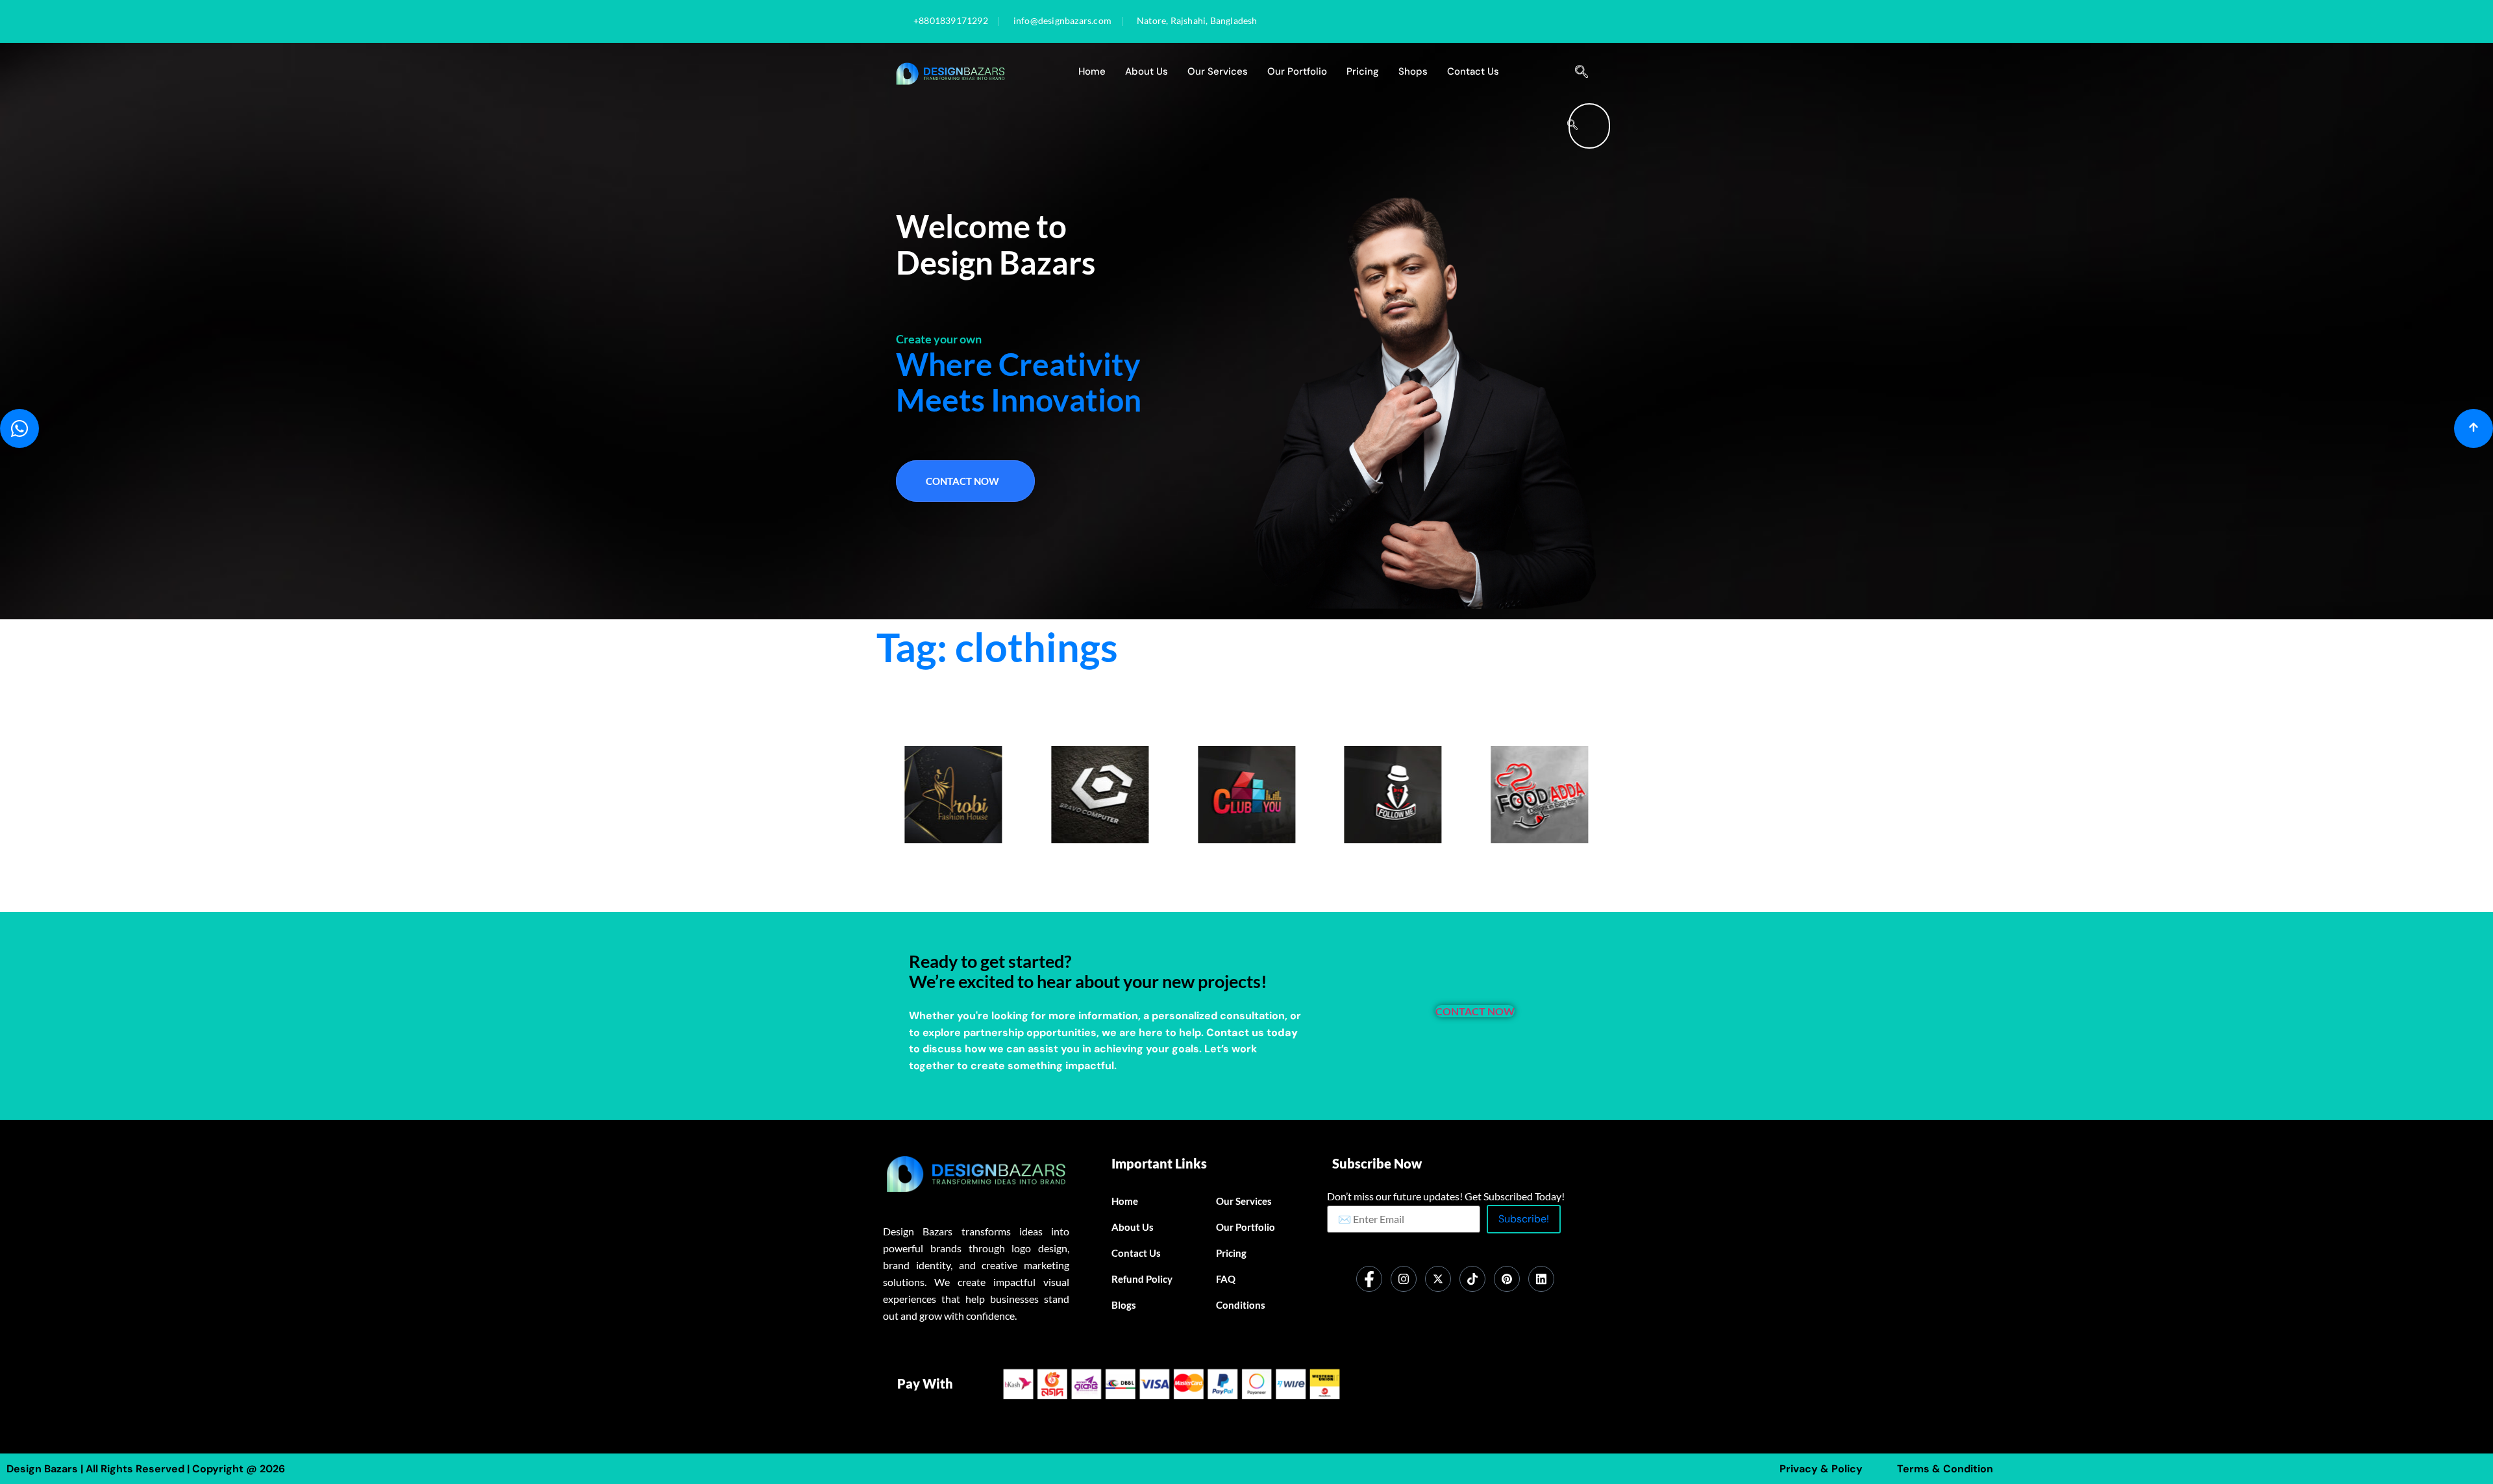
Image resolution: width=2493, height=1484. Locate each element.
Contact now (962, 481)
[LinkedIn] (1541, 1279)
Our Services (1218, 71)
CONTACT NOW (1475, 1011)
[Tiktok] (1472, 1279)
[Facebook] (1369, 1279)
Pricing (1363, 71)
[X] (1438, 1279)
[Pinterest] (1507, 1279)
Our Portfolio (1297, 71)
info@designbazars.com (1062, 21)
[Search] (1572, 126)
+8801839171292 (951, 21)
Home (1092, 71)
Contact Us (1473, 71)
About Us (1147, 71)
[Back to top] (2474, 428)
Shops (1413, 71)
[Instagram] (1404, 1279)
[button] (1581, 72)
